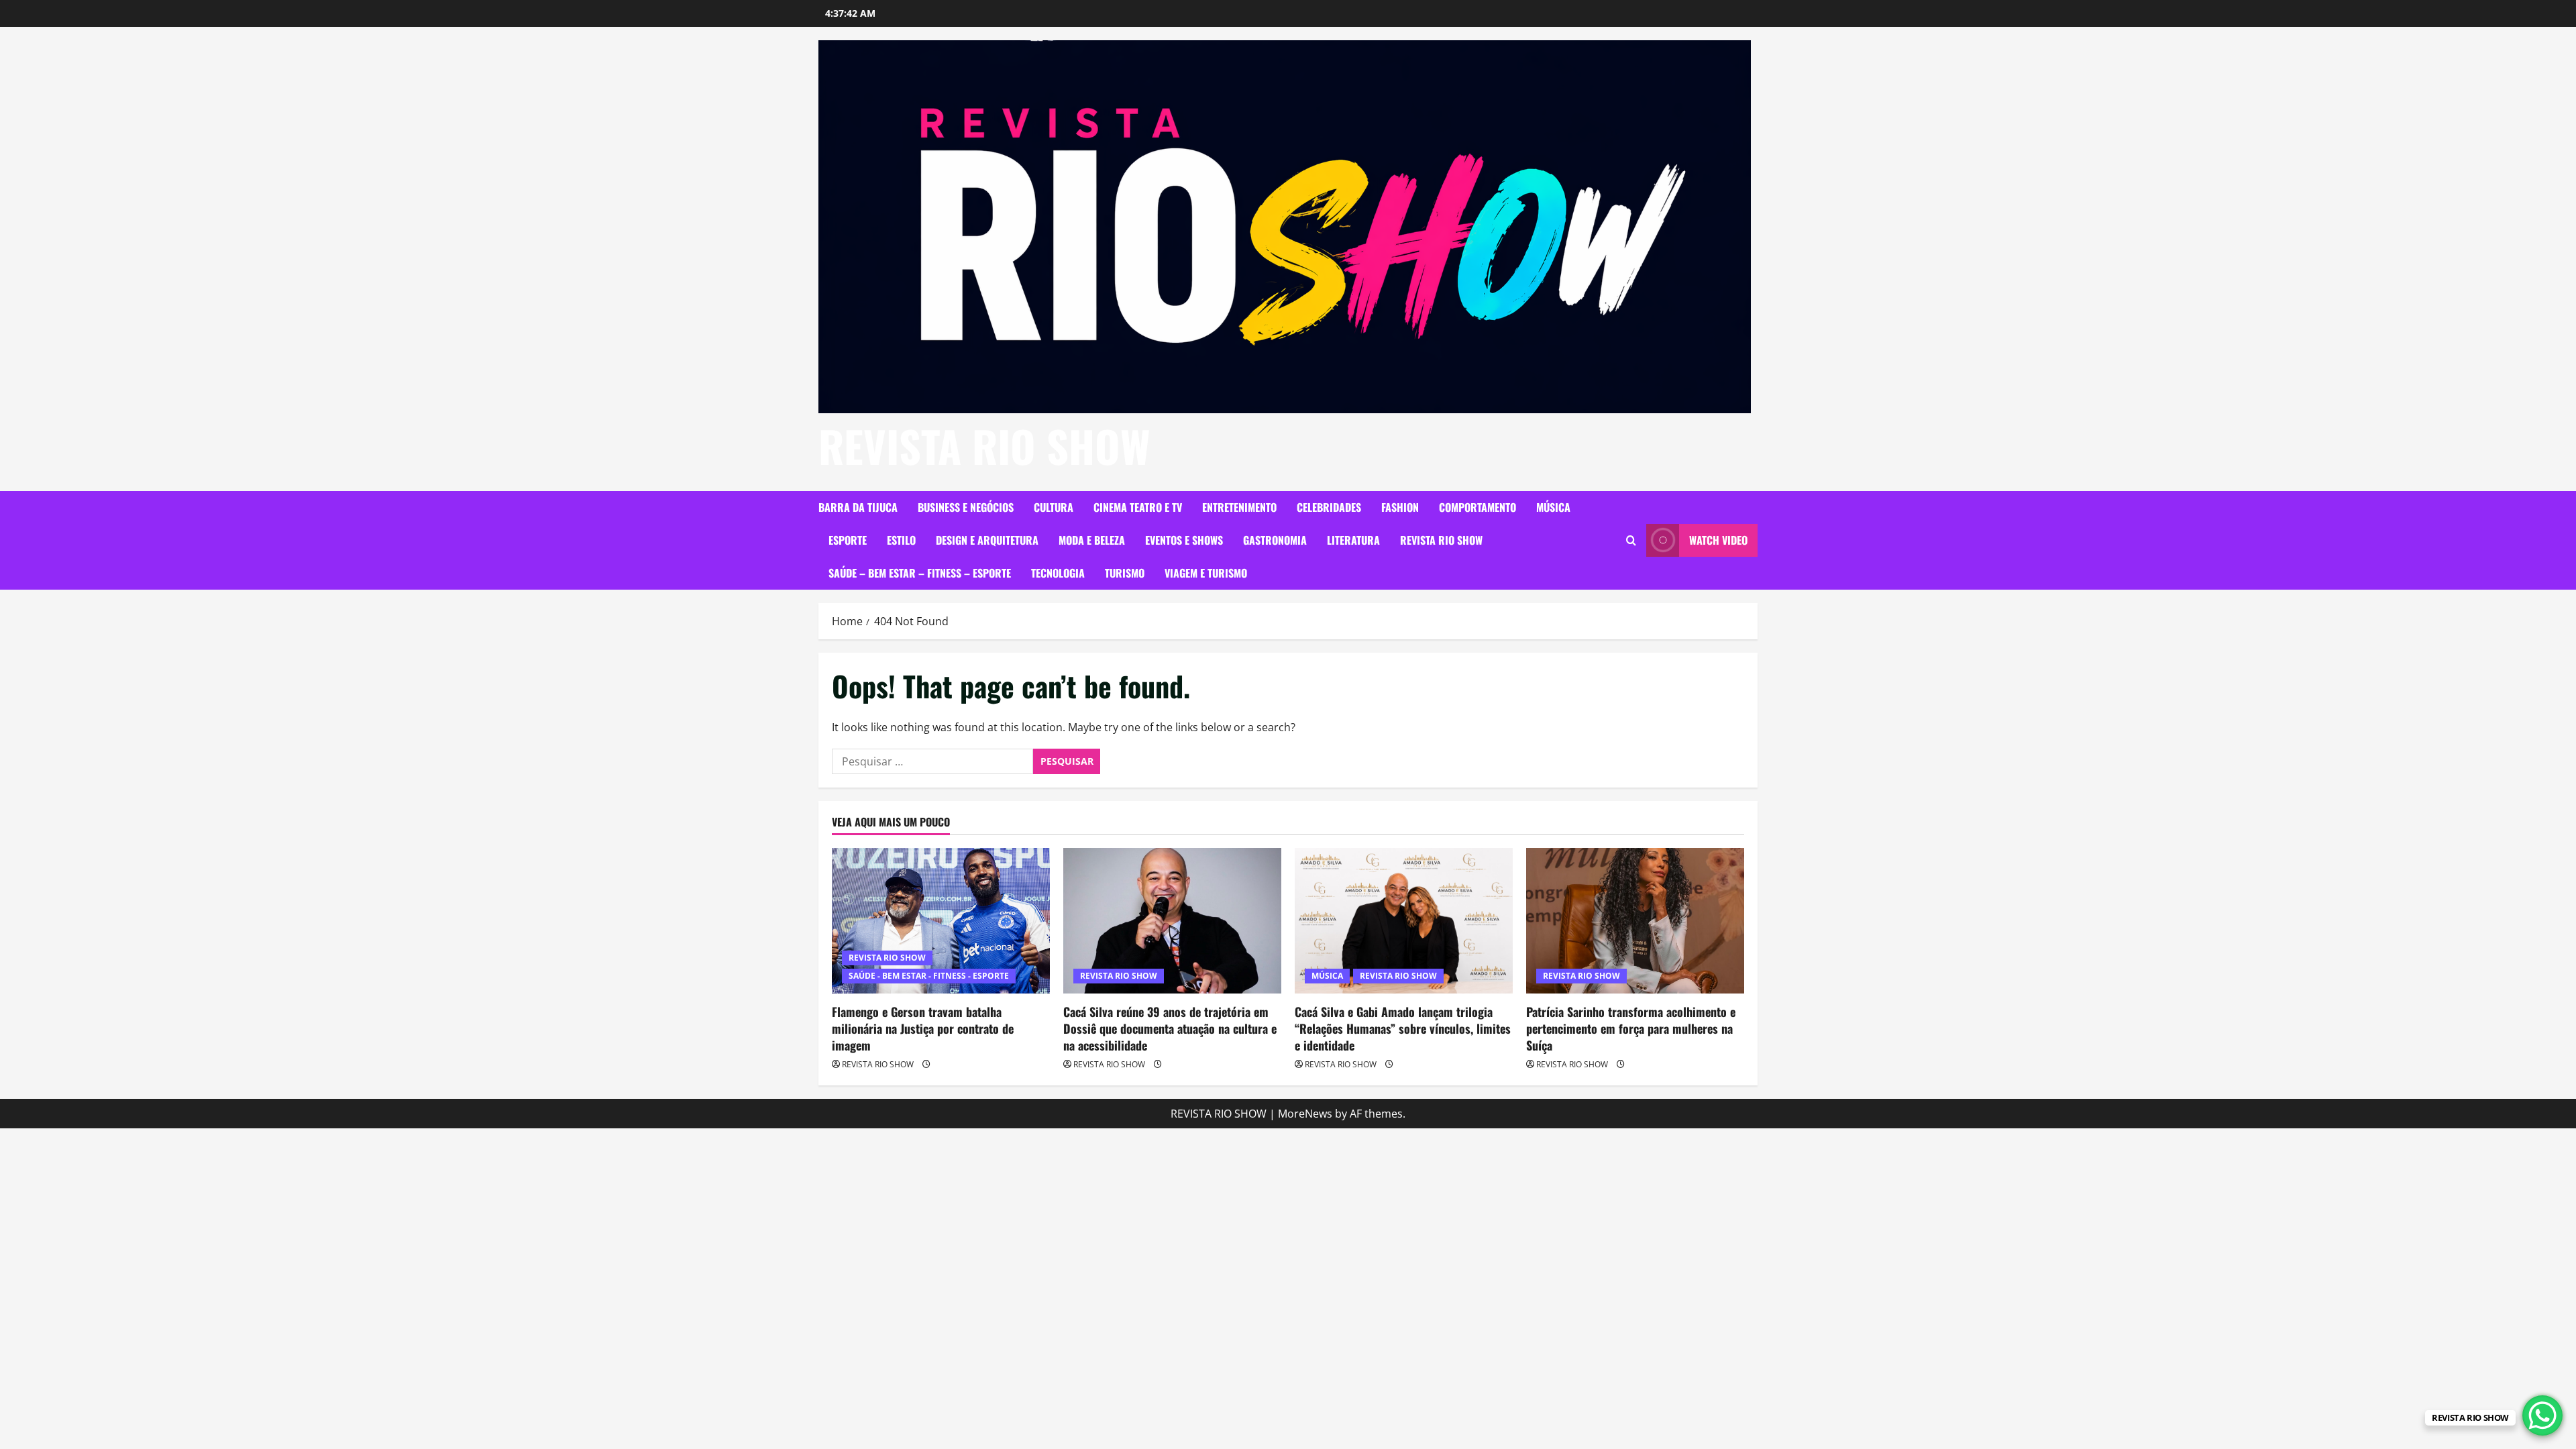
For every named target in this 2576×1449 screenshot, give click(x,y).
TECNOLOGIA (1058, 573)
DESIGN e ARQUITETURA (987, 540)
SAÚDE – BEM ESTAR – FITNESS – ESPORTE (920, 573)
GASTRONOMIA (1275, 540)
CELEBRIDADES (1329, 507)
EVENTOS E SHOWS (1184, 540)
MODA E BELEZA (1092, 540)
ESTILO (901, 540)
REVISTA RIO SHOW (984, 445)
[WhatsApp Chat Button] (2542, 1415)
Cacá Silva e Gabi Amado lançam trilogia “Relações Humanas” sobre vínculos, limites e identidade (1403, 1028)
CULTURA (1054, 507)
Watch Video (1718, 540)
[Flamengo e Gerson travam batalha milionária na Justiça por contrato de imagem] (941, 921)
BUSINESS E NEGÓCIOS (966, 507)
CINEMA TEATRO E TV (1138, 507)
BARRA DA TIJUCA (858, 507)
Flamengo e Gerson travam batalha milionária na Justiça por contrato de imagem (923, 1028)
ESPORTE (848, 540)
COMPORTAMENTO (1478, 507)
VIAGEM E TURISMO (1206, 573)
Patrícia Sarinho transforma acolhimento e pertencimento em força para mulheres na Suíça (1631, 1028)
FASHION (1400, 507)
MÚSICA (1553, 507)
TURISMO (1125, 573)
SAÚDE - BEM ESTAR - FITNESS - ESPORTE (929, 976)
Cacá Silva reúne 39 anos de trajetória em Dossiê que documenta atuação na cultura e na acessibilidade (1170, 1028)
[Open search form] (1631, 540)
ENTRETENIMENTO (1239, 507)
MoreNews (1305, 1114)
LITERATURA (1353, 540)
